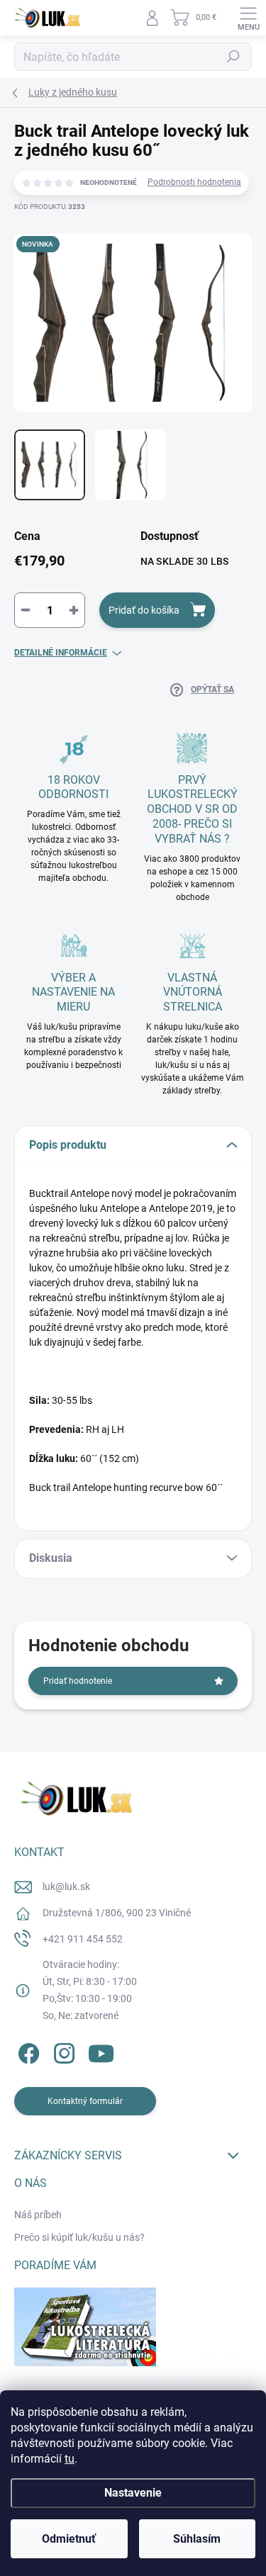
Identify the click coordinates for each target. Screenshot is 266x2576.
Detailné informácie (61, 653)
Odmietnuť (69, 2539)
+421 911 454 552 (83, 1939)
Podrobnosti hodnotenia (194, 182)
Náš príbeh (38, 2215)
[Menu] (248, 18)
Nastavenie (133, 2493)
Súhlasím (197, 2539)
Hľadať (233, 57)
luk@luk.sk (66, 1886)
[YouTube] (101, 2051)
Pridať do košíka (144, 610)
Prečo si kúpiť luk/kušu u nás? (79, 2237)
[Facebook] (27, 2051)
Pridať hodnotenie (78, 1681)
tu (70, 2459)
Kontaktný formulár (85, 2101)
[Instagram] (62, 2051)
